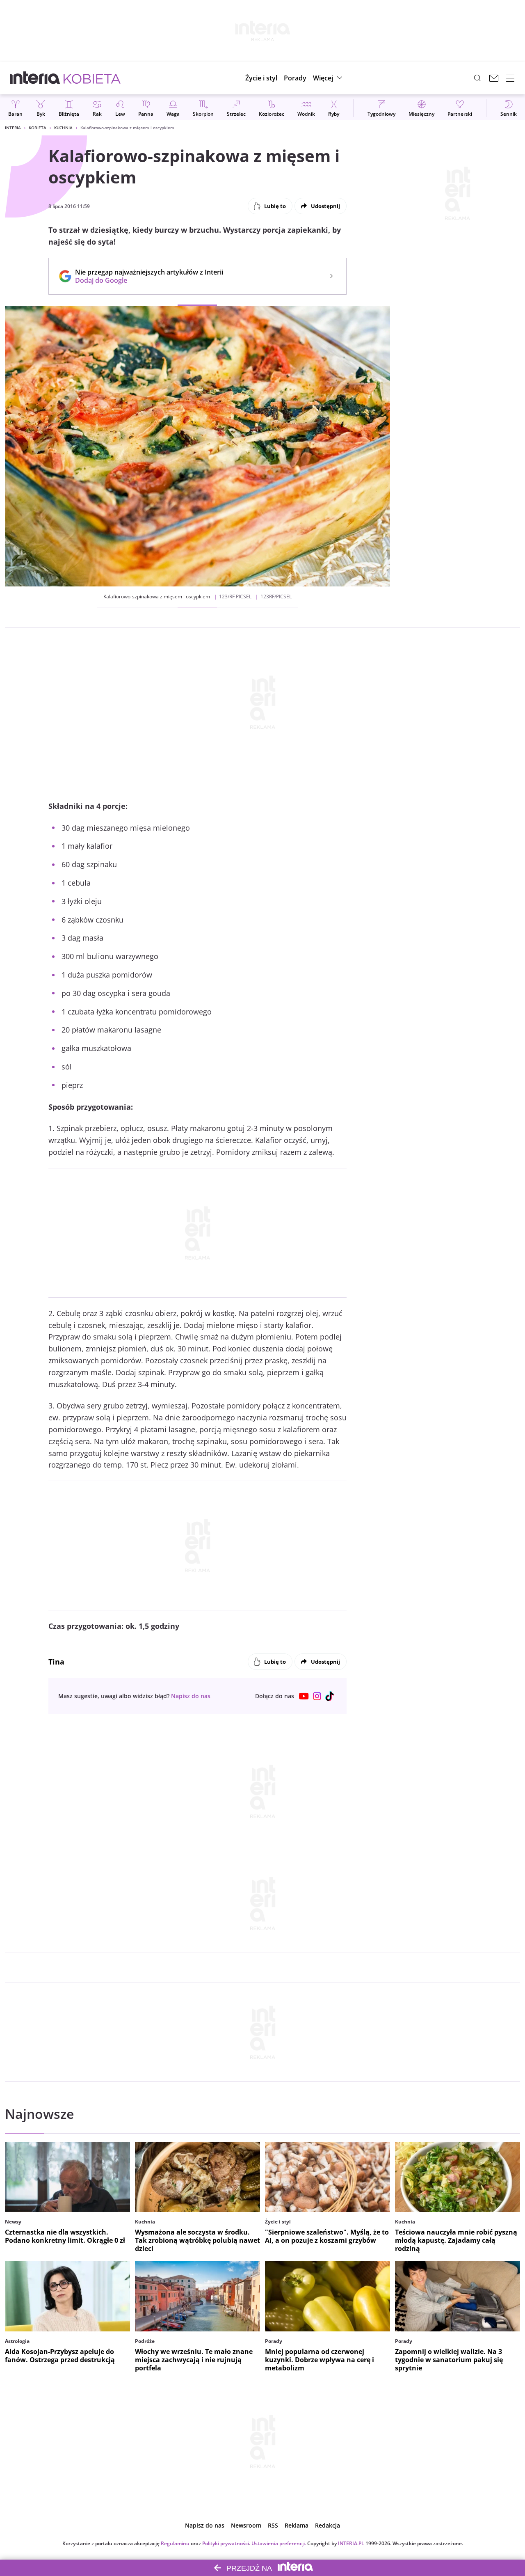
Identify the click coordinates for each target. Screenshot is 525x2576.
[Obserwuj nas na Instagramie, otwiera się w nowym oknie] (317, 1696)
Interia (13, 128)
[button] (329, 78)
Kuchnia (63, 128)
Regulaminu (175, 2543)
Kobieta (38, 128)
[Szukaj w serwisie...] (477, 78)
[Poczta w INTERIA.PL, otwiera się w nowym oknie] (494, 78)
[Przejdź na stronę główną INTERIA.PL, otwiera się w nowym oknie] (35, 78)
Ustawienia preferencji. (279, 2543)
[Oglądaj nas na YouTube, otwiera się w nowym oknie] (304, 1696)
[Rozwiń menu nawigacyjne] (510, 78)
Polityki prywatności (226, 2543)
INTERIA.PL (351, 2543)
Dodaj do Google (145, 280)
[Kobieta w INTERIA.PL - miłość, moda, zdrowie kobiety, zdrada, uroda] (92, 78)
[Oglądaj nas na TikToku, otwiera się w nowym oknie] (330, 1696)
